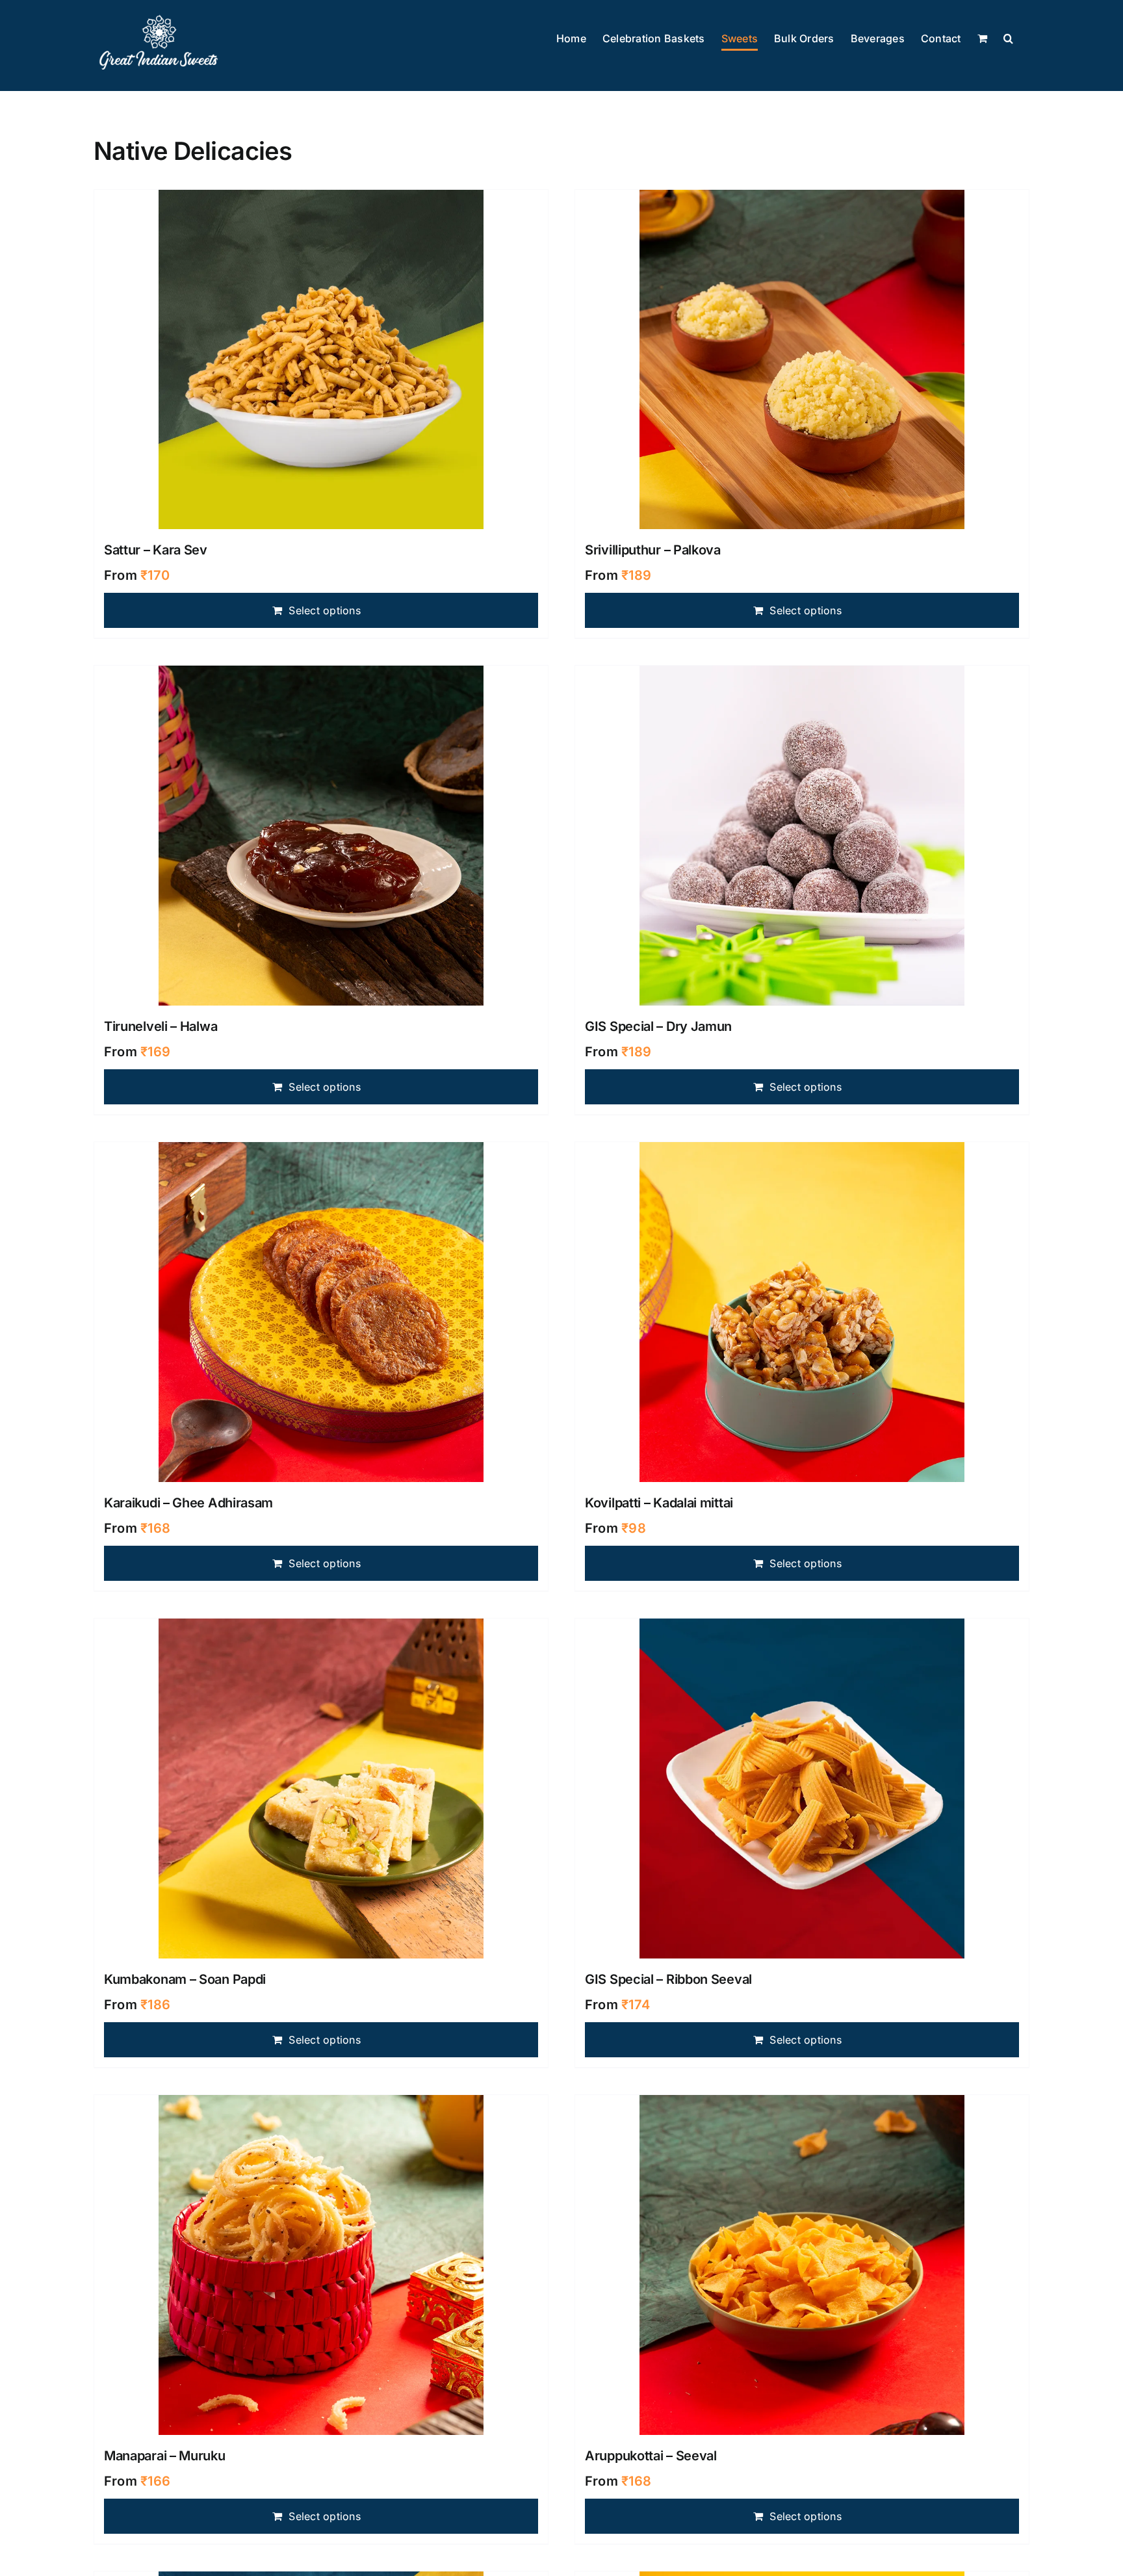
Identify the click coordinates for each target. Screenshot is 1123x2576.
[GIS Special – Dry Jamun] (802, 836)
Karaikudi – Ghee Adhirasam (188, 1503)
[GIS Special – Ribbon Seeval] (802, 1789)
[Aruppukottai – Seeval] (802, 2265)
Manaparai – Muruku (165, 2456)
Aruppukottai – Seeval (651, 2456)
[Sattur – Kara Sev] (321, 360)
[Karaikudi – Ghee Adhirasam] (321, 1312)
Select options (324, 610)
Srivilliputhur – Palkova (653, 550)
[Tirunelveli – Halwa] (321, 836)
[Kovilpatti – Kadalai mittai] (802, 1312)
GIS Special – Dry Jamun (658, 1026)
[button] (1008, 39)
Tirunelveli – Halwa (161, 1026)
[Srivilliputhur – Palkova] (802, 360)
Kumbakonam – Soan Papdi (185, 1979)
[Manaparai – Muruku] (321, 2265)
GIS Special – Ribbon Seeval (668, 1979)
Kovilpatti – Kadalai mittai (659, 1503)
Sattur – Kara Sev (156, 550)
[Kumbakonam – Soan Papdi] (321, 1789)
